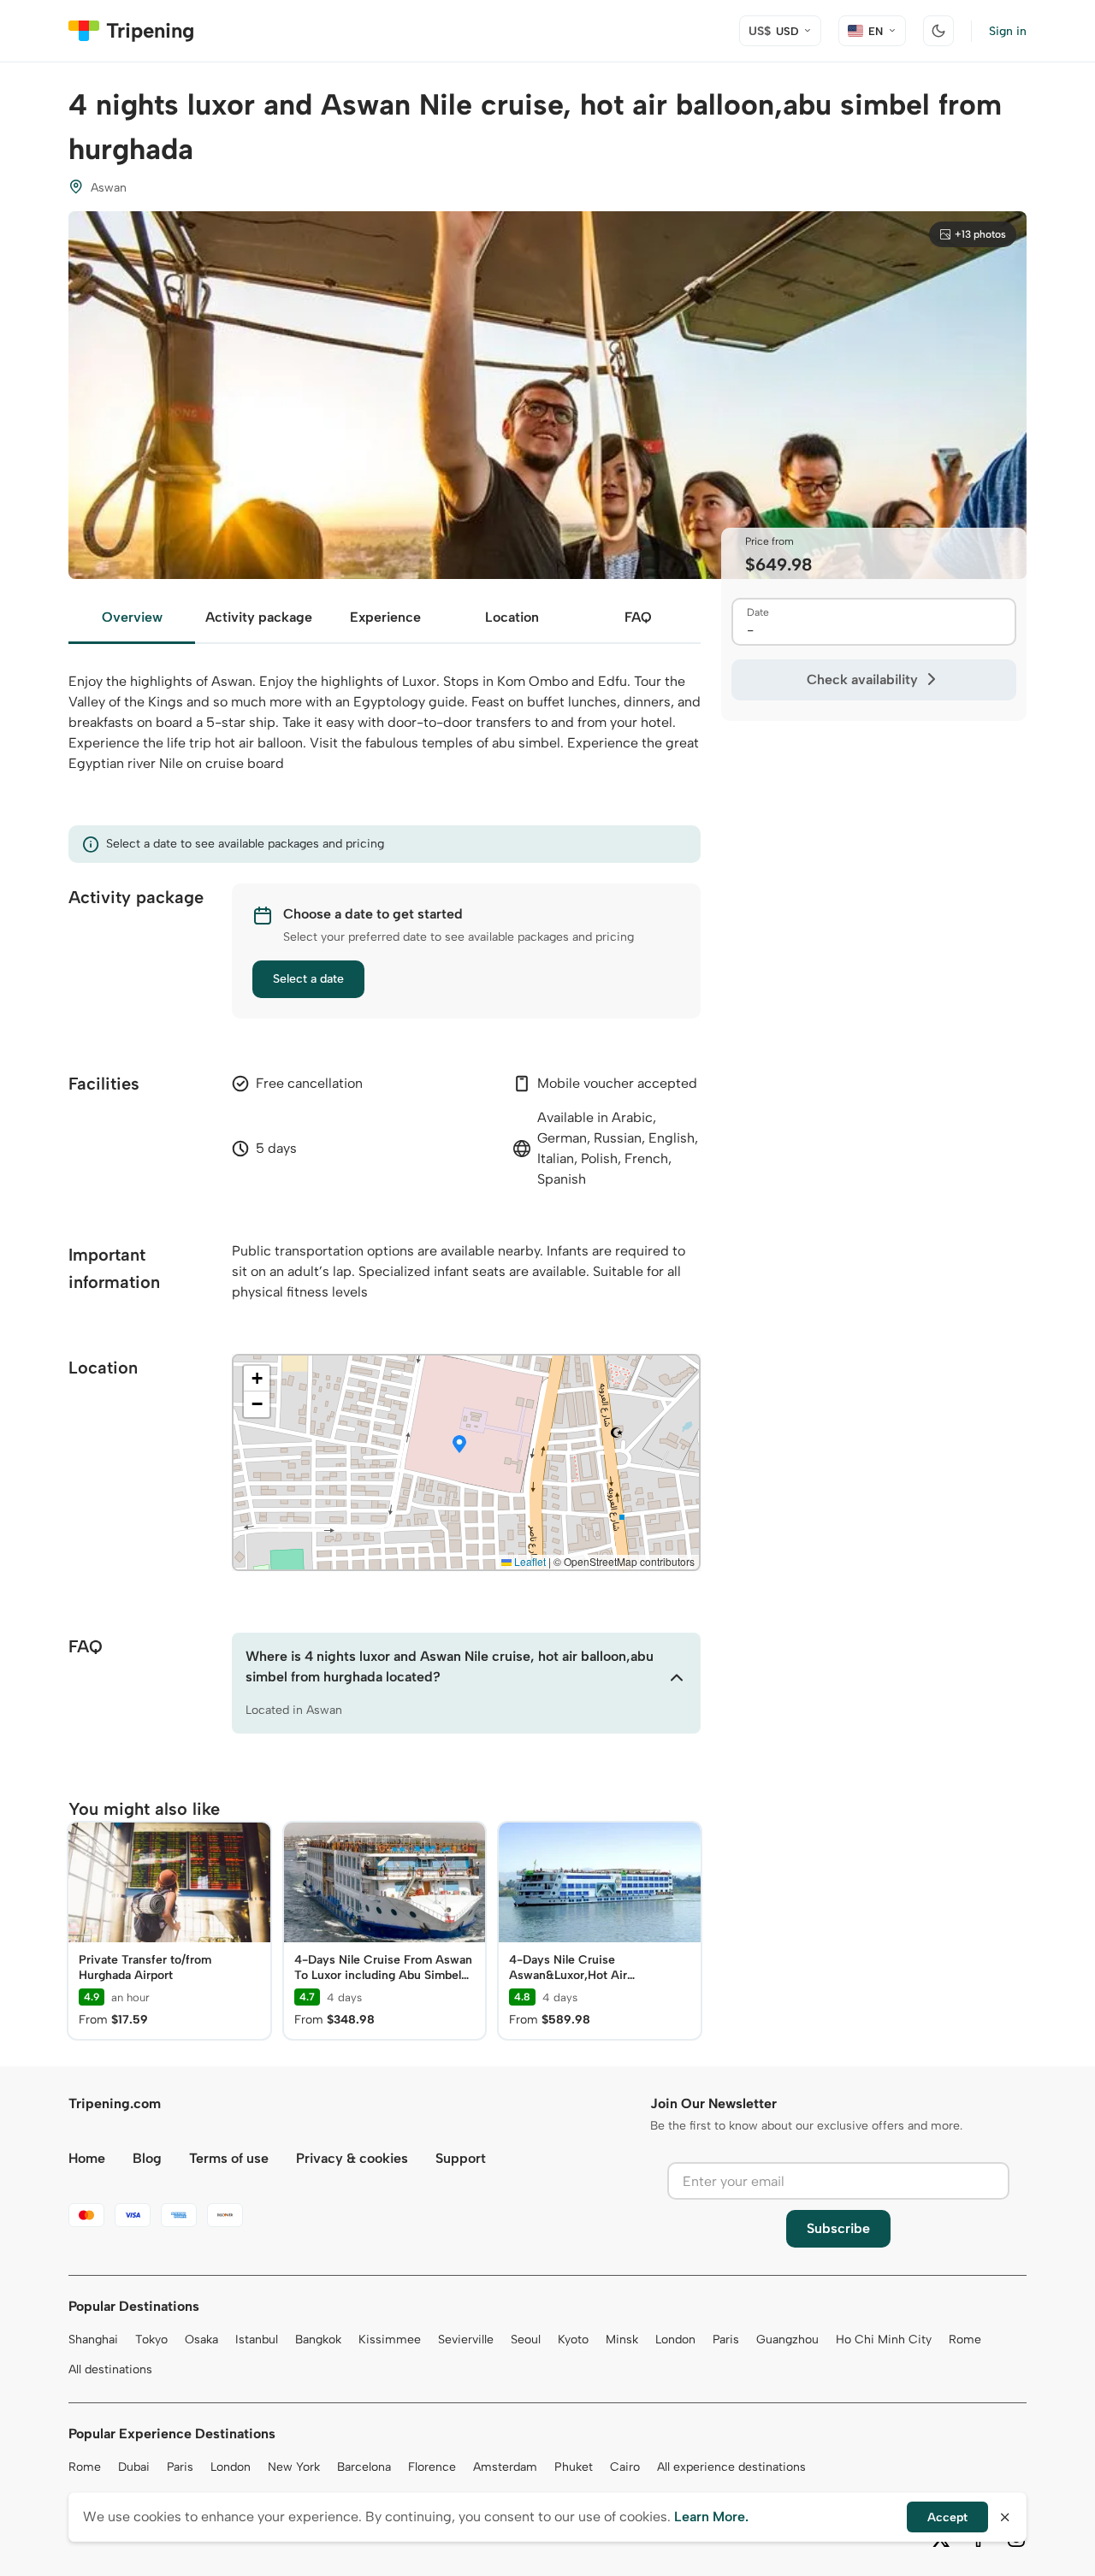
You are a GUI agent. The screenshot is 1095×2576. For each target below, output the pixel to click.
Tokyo (151, 2340)
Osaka (201, 2340)
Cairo (625, 2467)
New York (294, 2467)
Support (461, 2158)
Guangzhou (787, 2340)
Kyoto (573, 2340)
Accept (947, 2517)
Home (87, 2158)
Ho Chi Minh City (884, 2340)
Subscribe (838, 2228)
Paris (726, 2340)
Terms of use (229, 2158)
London (675, 2340)
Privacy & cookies (352, 2158)
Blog (147, 2158)
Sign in (1008, 31)
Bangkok (318, 2340)
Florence (432, 2467)
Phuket (574, 2467)
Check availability (862, 679)
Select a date (308, 979)
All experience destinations (731, 2467)
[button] (459, 1445)
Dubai (134, 2467)
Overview (132, 617)
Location (512, 617)
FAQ (638, 617)
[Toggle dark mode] (938, 31)
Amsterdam (505, 2467)
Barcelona (364, 2467)
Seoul (526, 2340)
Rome (965, 2340)
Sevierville (466, 2340)
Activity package (259, 617)
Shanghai (93, 2340)
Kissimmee (390, 2340)
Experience (385, 617)
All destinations (110, 2369)
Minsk (622, 2340)
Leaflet (529, 1561)
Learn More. (711, 2517)
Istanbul (257, 2340)
